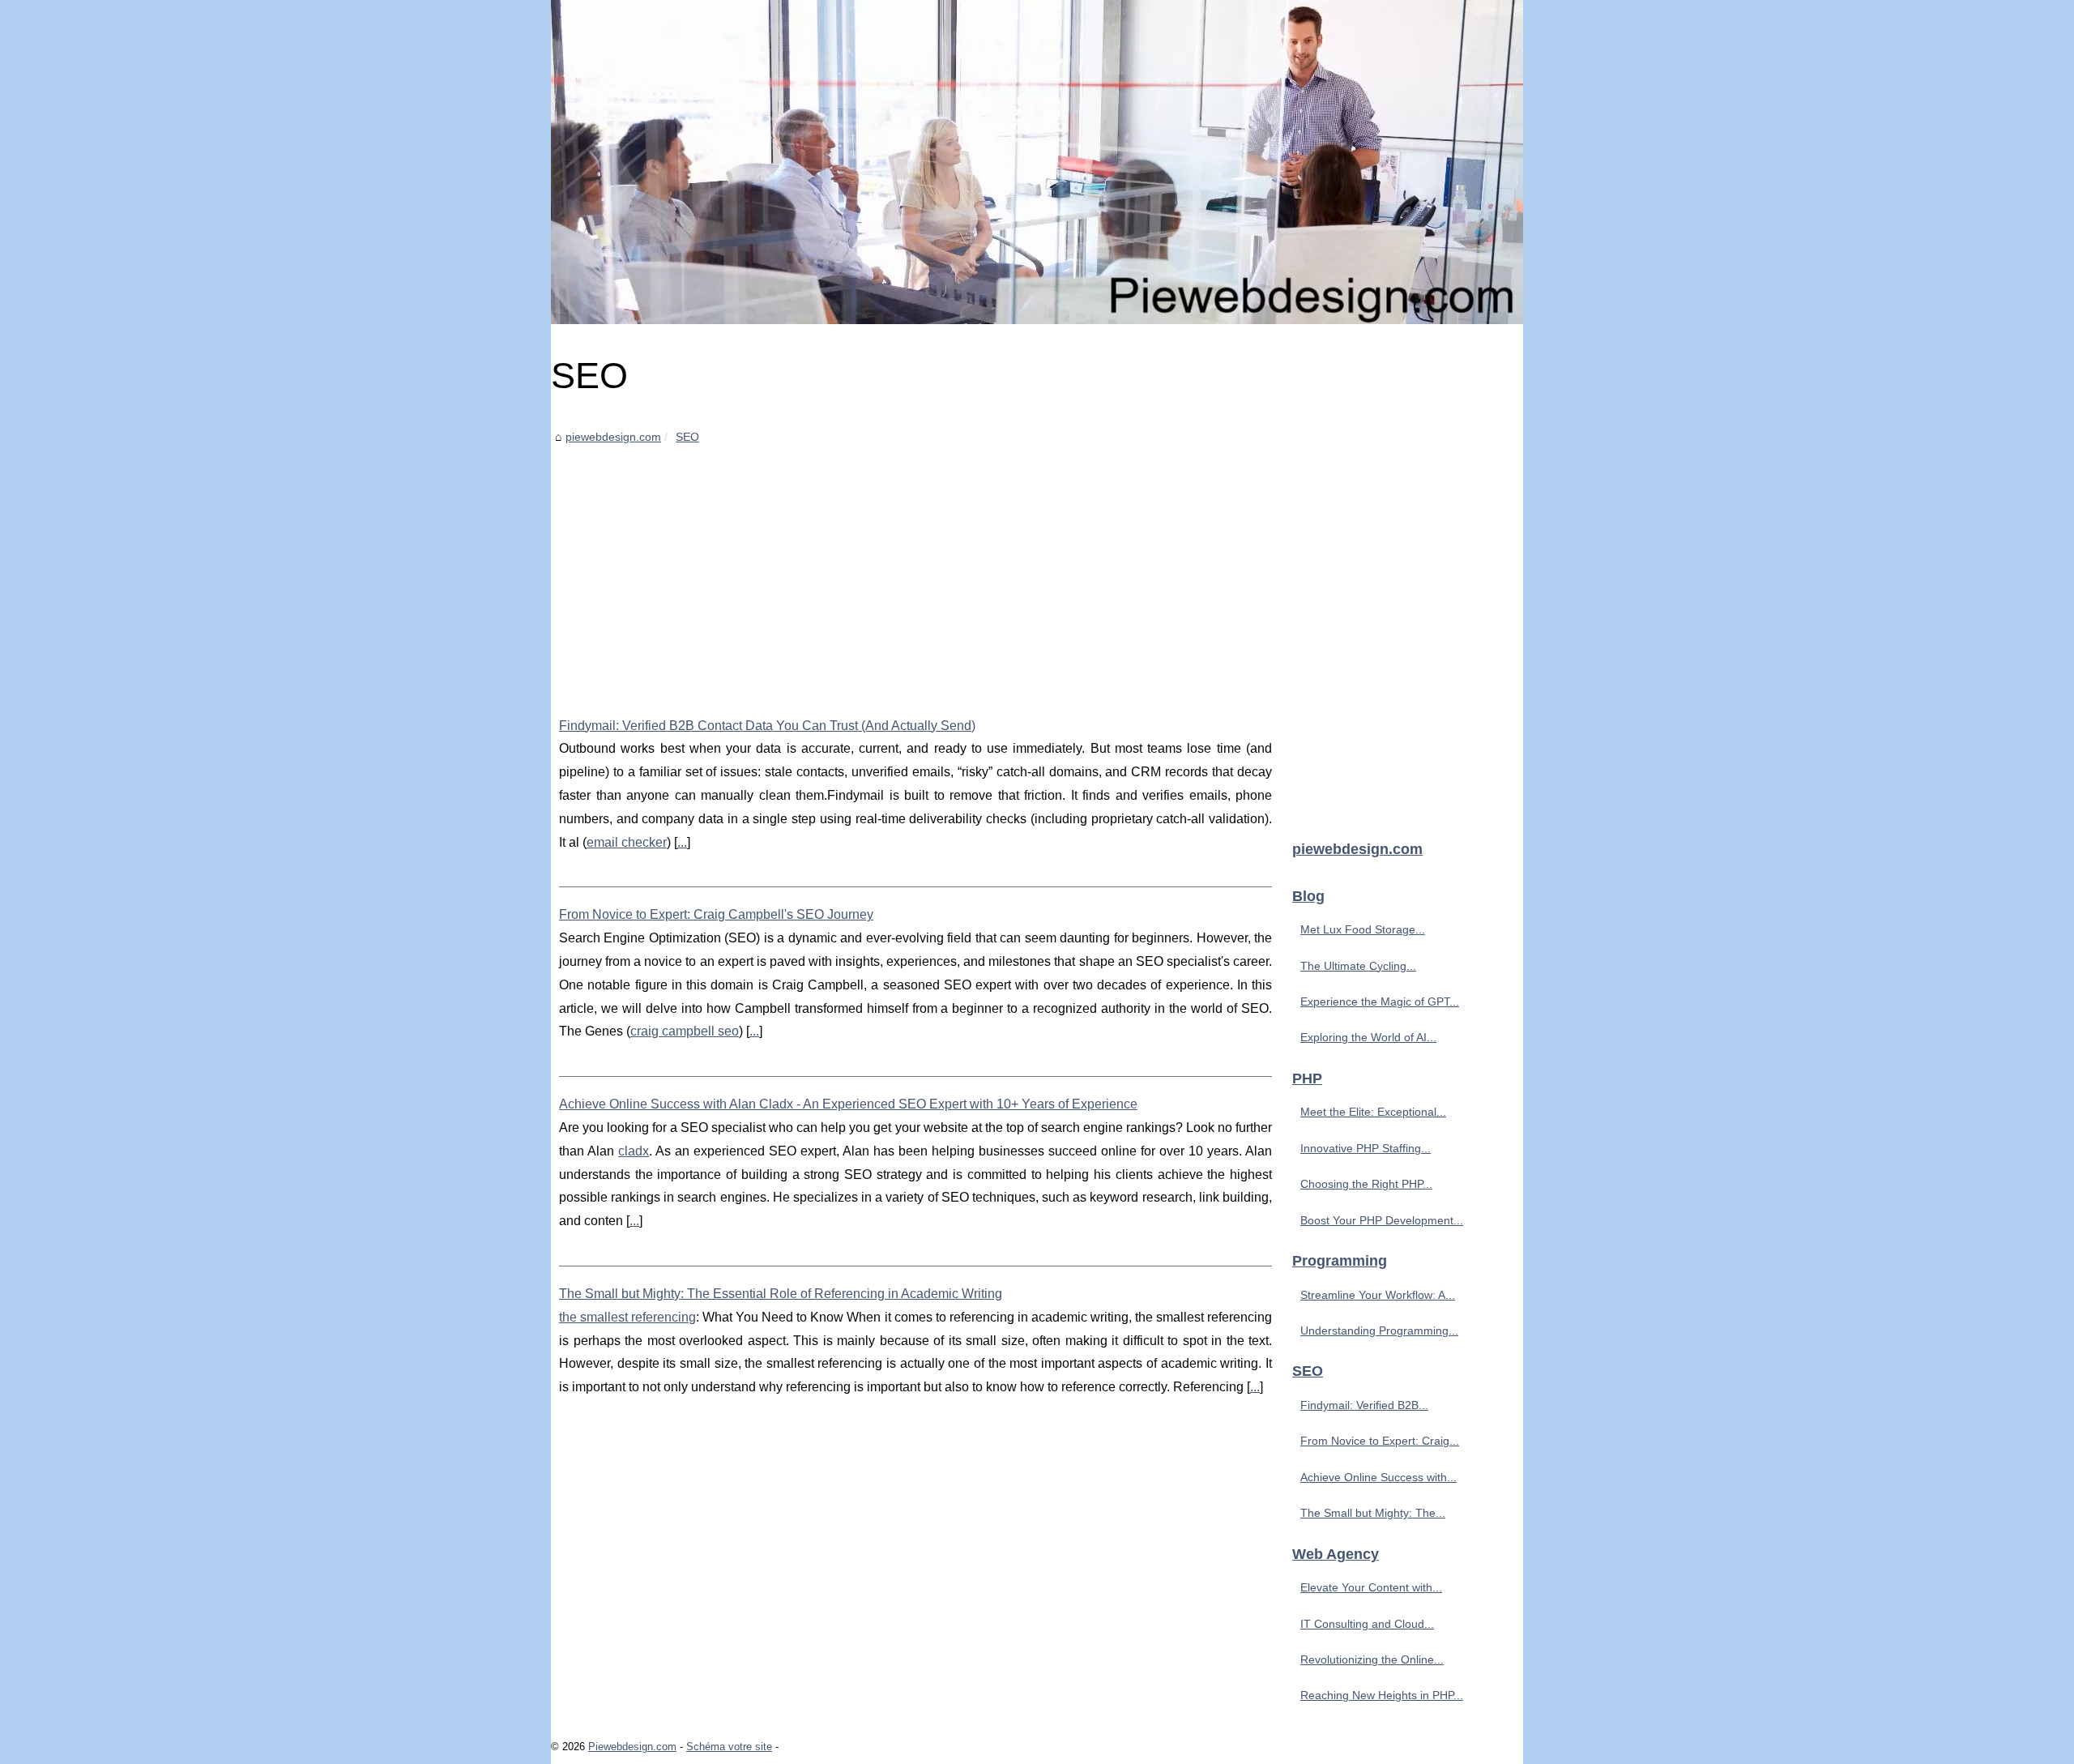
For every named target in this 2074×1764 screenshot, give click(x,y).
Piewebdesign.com (632, 1747)
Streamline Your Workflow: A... (1378, 1295)
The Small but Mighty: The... (1373, 1513)
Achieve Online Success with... (1378, 1477)
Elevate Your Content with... (1371, 1587)
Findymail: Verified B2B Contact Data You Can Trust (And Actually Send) (767, 726)
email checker (627, 842)
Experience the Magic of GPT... (1380, 1002)
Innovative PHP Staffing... (1366, 1148)
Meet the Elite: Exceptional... (1373, 1112)
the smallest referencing (627, 1317)
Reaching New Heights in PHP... (1382, 1695)
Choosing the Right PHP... (1366, 1184)
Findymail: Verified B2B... (1364, 1405)
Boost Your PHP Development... (1382, 1220)
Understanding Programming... (1379, 1330)
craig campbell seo (685, 1031)
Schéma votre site (729, 1747)
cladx (634, 1151)
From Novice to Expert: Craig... (1380, 1441)
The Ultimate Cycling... (1358, 966)
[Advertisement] (915, 569)
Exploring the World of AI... (1368, 1037)
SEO (687, 437)
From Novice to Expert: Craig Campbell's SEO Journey (716, 914)
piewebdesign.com (613, 437)
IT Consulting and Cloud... (1367, 1624)
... (682, 842)
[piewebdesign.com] (1037, 162)
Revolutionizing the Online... (1372, 1659)
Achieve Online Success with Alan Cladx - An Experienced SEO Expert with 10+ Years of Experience (848, 1104)
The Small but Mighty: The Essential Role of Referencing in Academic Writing (781, 1294)
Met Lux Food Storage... (1363, 929)
